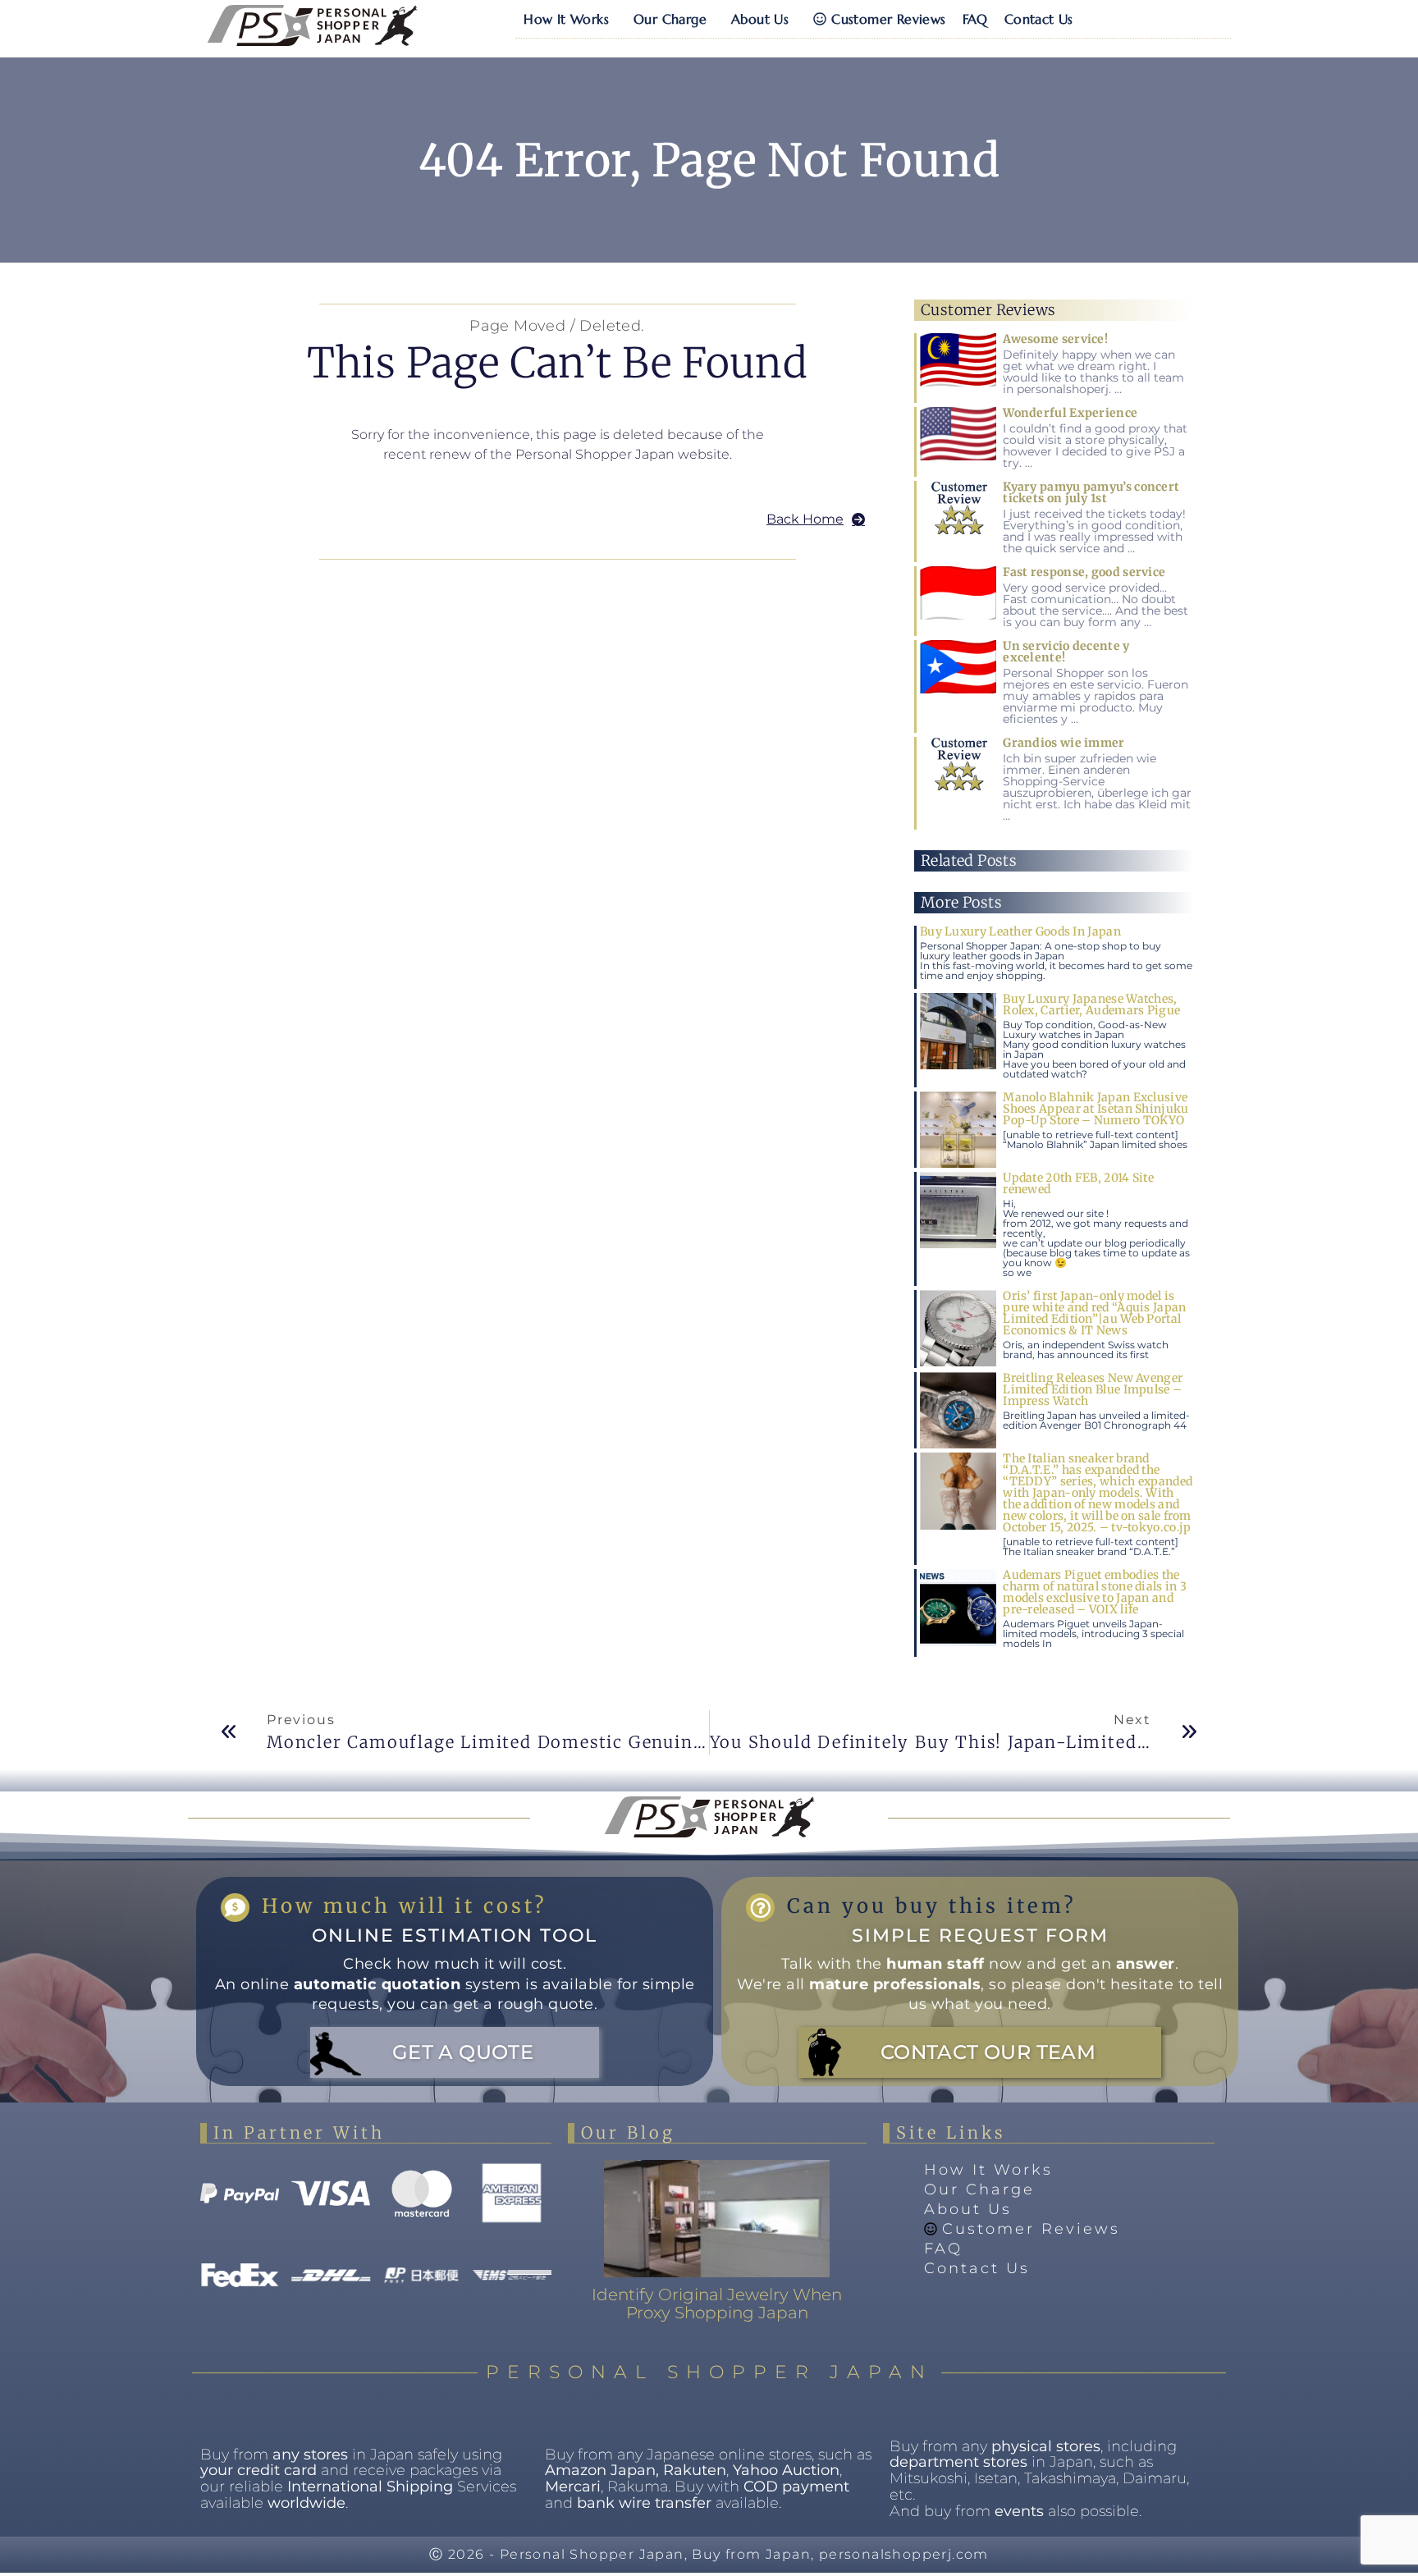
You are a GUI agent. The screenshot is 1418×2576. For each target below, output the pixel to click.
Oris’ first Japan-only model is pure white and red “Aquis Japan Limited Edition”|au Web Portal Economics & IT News (1094, 1313)
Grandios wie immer (1063, 743)
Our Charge (670, 19)
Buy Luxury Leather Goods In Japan (1020, 931)
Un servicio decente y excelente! (1066, 652)
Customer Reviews (888, 19)
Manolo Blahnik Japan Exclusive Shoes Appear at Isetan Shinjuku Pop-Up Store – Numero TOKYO (1096, 1109)
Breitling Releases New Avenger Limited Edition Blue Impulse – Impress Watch (1093, 1389)
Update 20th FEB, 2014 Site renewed (1078, 1183)
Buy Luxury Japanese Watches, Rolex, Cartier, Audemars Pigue (1091, 1004)
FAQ (975, 19)
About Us (760, 19)
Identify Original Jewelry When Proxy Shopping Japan (717, 2304)
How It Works (566, 19)
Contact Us (1039, 19)
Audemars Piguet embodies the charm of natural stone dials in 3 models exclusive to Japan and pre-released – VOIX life (1095, 1592)
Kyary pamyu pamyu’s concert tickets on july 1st (1091, 492)
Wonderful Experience (1070, 413)
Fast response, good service (1084, 572)
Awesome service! (1055, 339)
